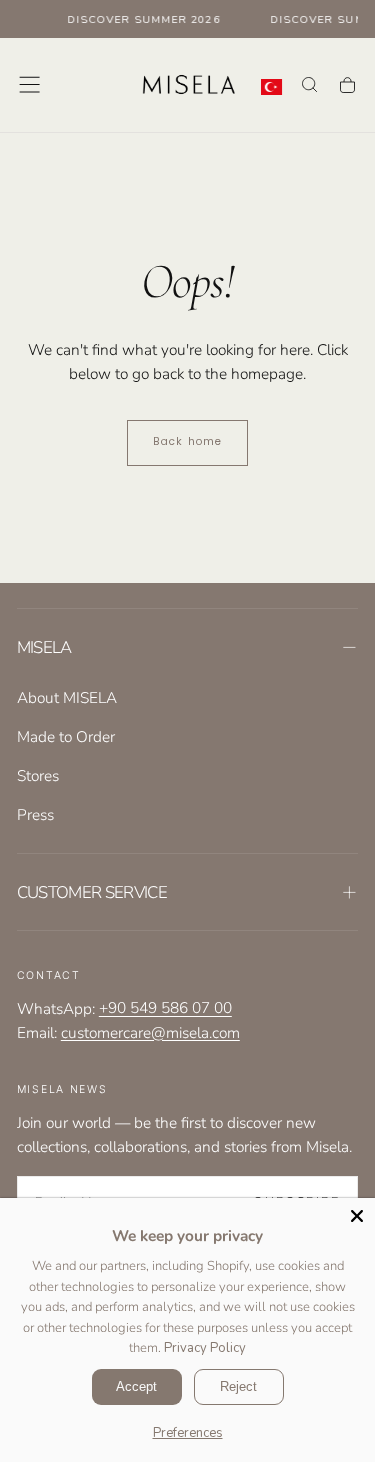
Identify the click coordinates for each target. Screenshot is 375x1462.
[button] (29, 84)
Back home (187, 441)
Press (35, 814)
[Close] (357, 1216)
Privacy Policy (205, 1348)
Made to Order (66, 736)
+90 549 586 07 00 (165, 1008)
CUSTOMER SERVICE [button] (92, 892)
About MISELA (67, 697)
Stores (38, 775)
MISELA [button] (44, 647)
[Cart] (347, 86)
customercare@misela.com (150, 1032)
